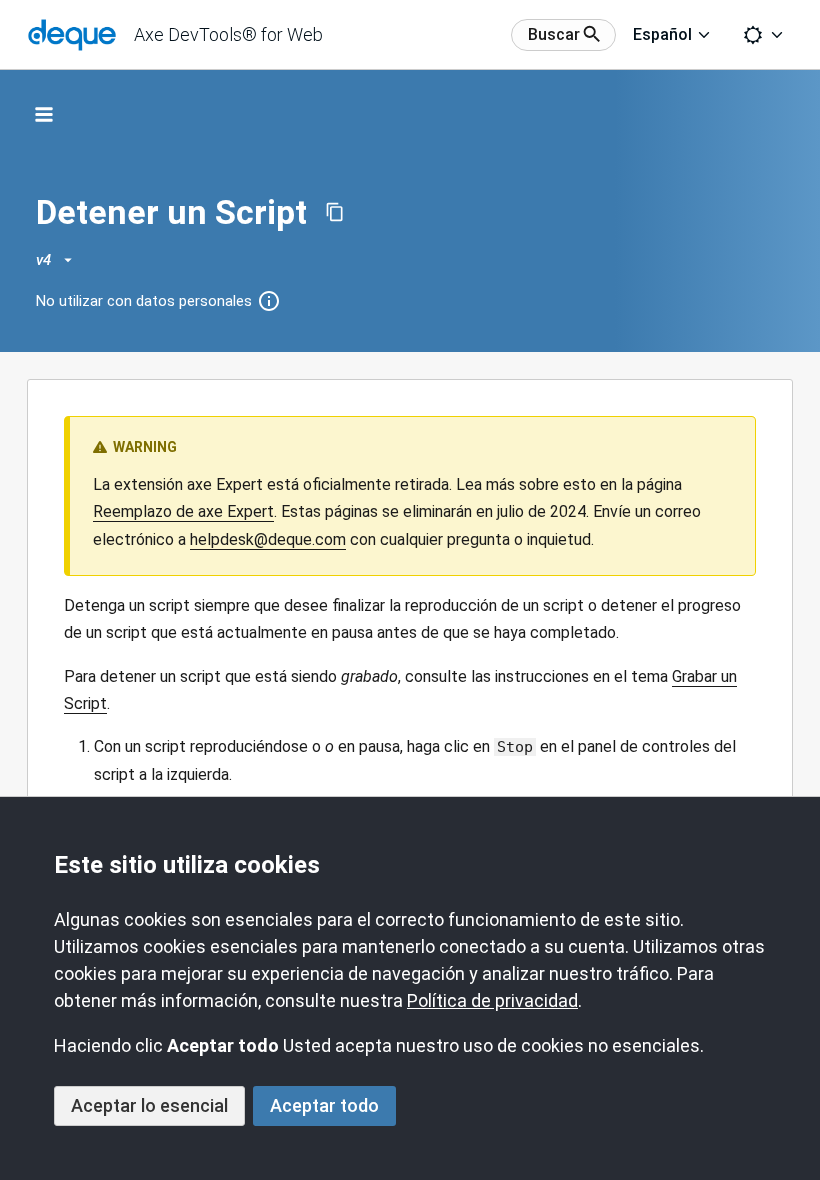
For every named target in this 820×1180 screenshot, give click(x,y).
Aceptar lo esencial (149, 1105)
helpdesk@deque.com (268, 539)
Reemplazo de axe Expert (183, 511)
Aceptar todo (324, 1105)
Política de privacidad (492, 1000)
